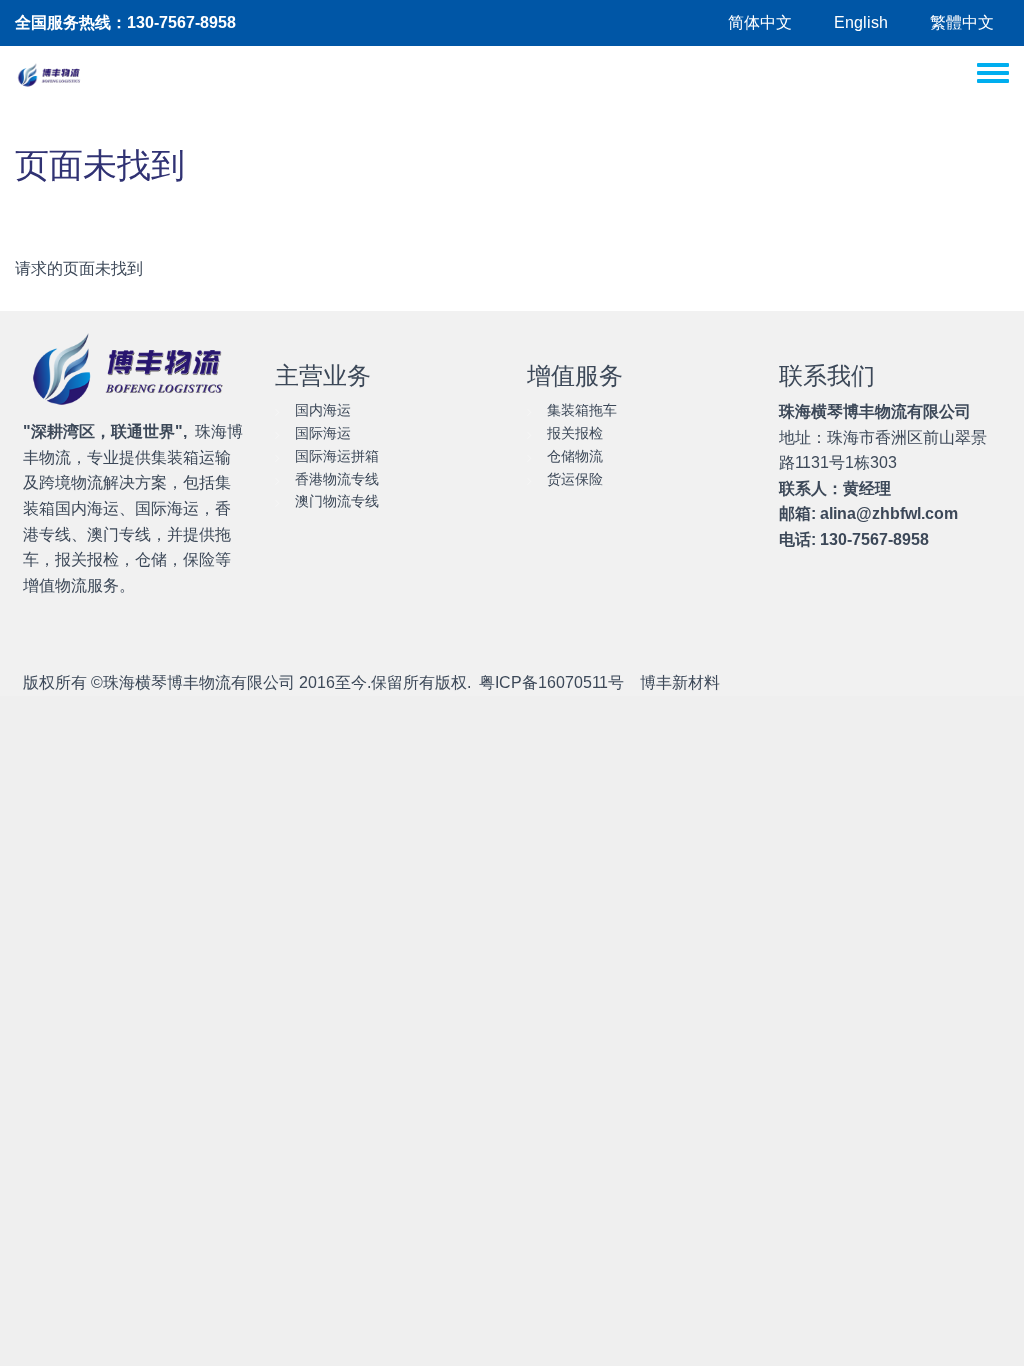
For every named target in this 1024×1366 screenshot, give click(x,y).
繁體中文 (962, 22)
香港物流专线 (337, 479)
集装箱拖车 (582, 410)
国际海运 (323, 433)
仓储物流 (575, 456)
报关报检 (575, 433)
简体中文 (760, 22)
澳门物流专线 (337, 501)
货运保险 (575, 479)
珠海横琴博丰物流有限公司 (199, 682)
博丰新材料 (680, 682)
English (861, 22)
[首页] (50, 76)
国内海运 (323, 410)
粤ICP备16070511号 (551, 682)
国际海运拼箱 (337, 456)
